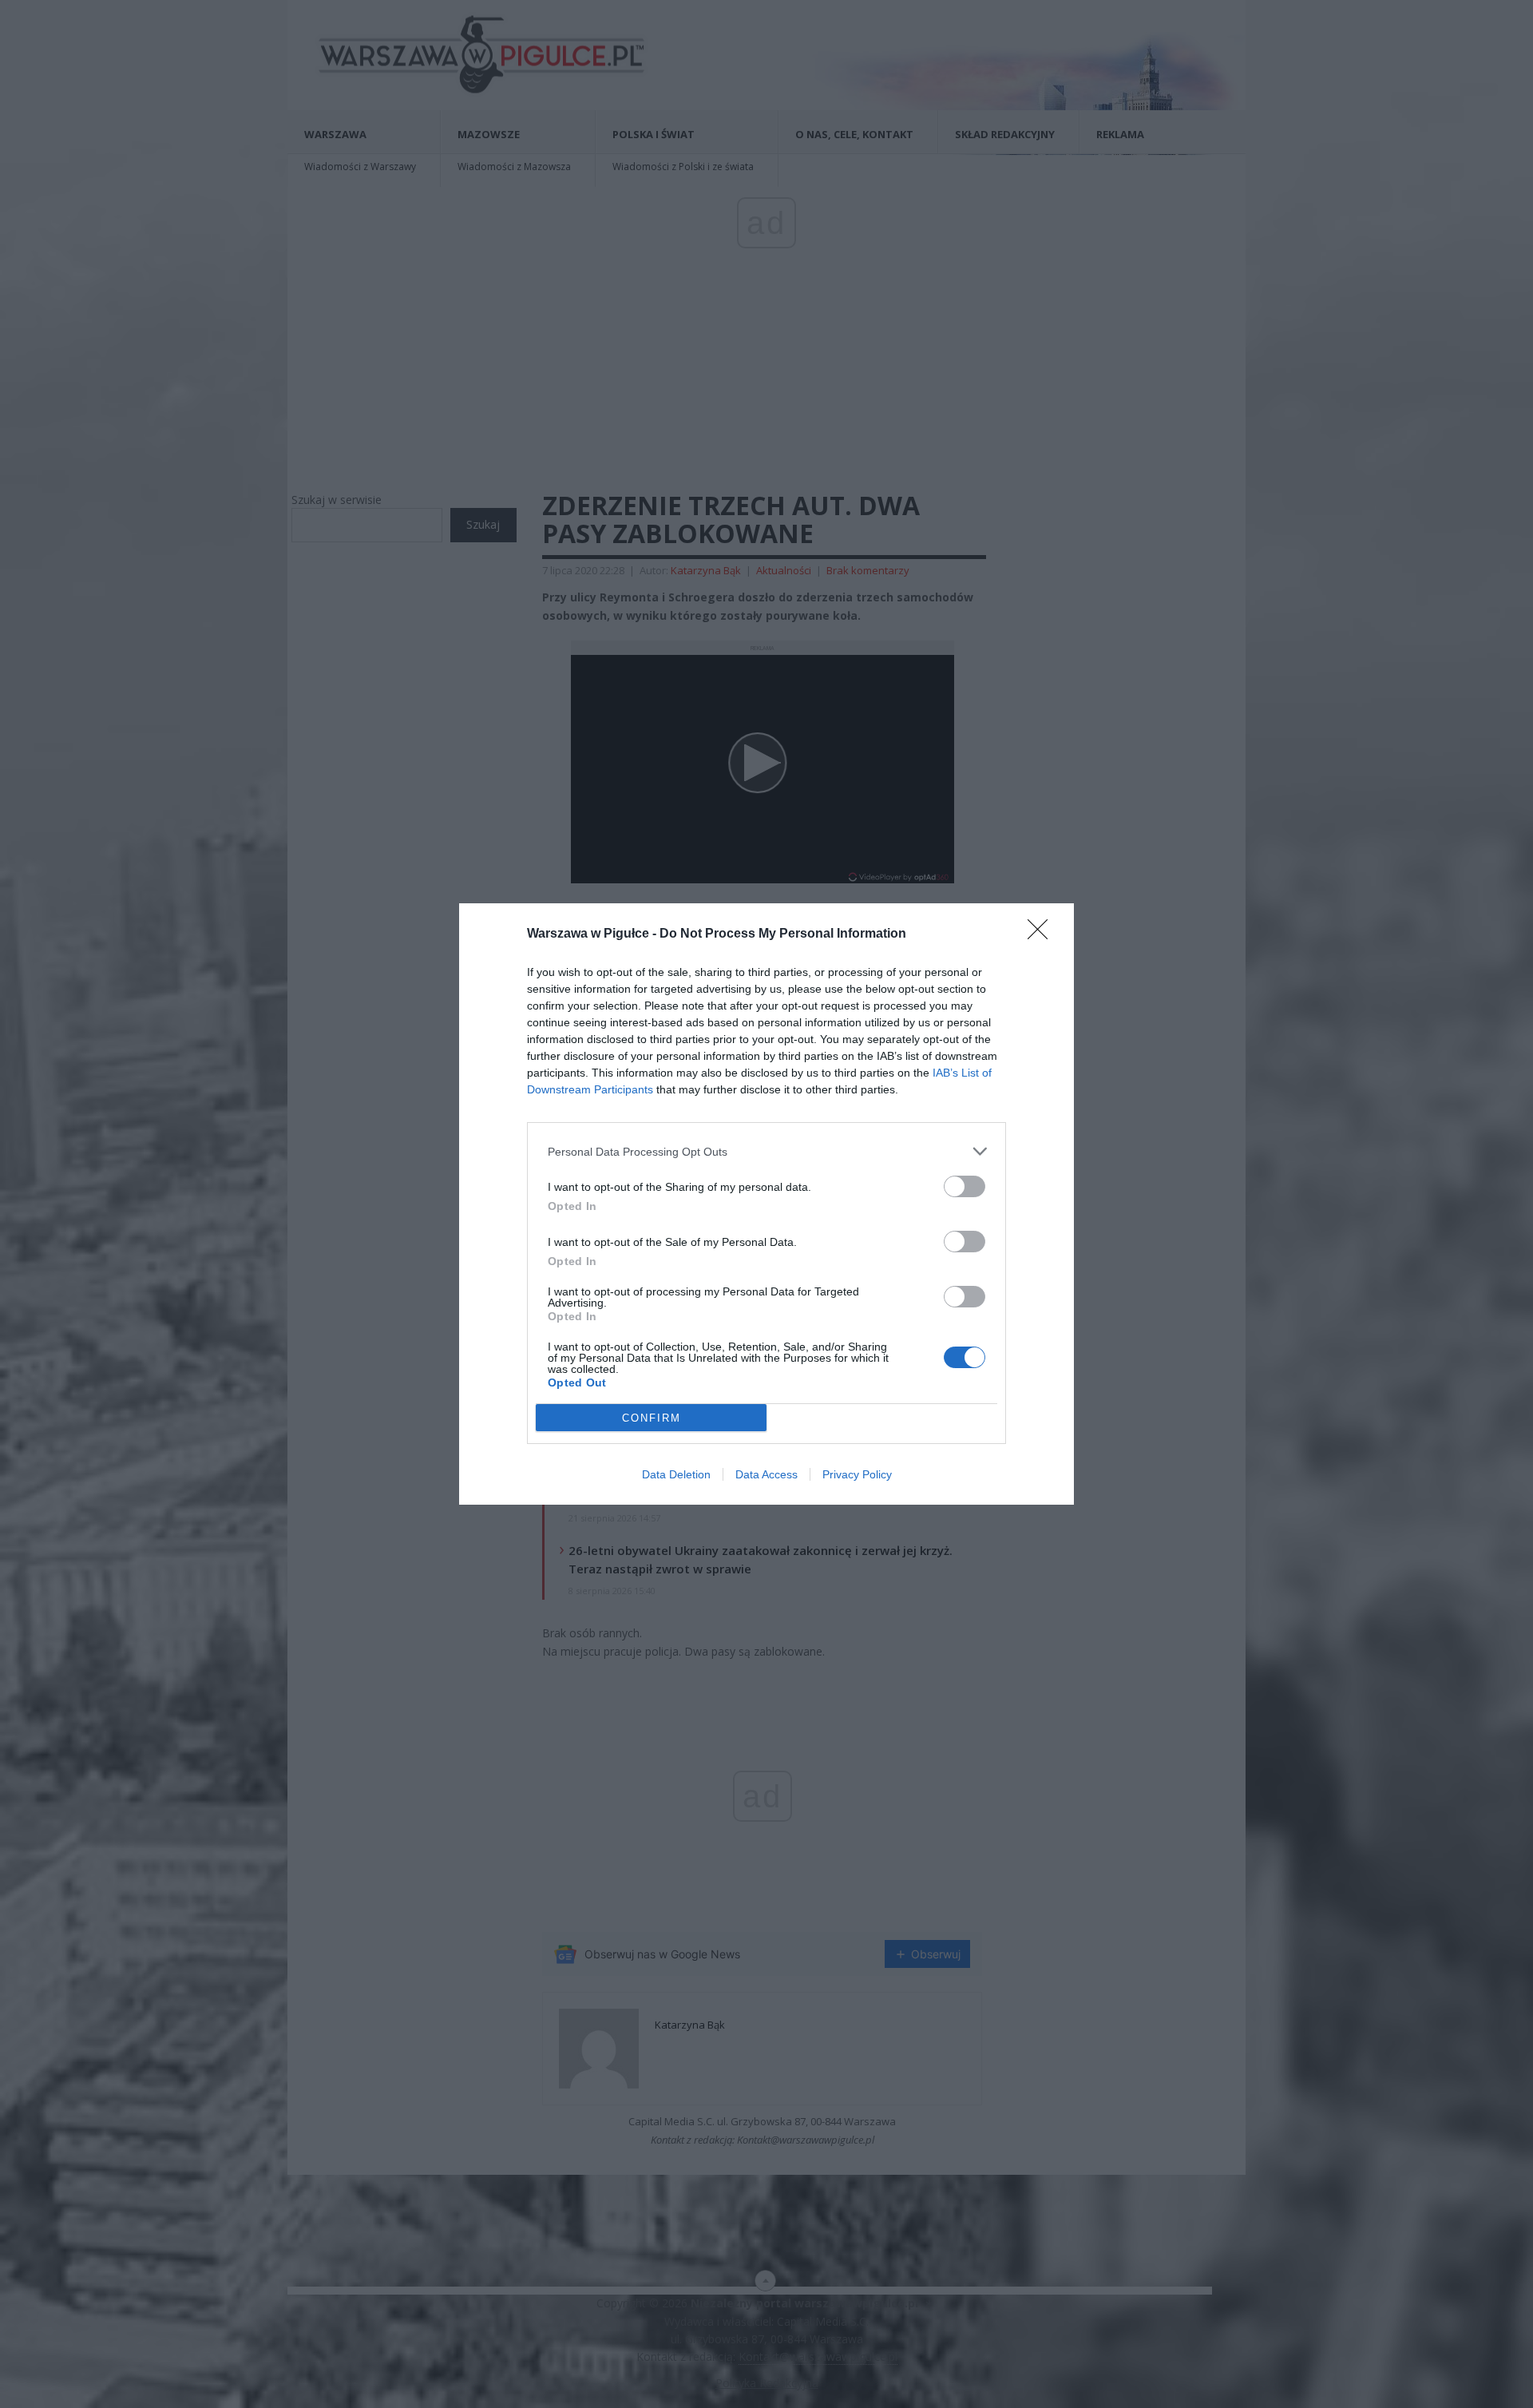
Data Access (766, 1474)
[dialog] (766, 1204)
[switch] (965, 1186)
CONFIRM (652, 1418)
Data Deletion (676, 1474)
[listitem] (766, 1151)
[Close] (1043, 934)
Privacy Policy (857, 1474)
